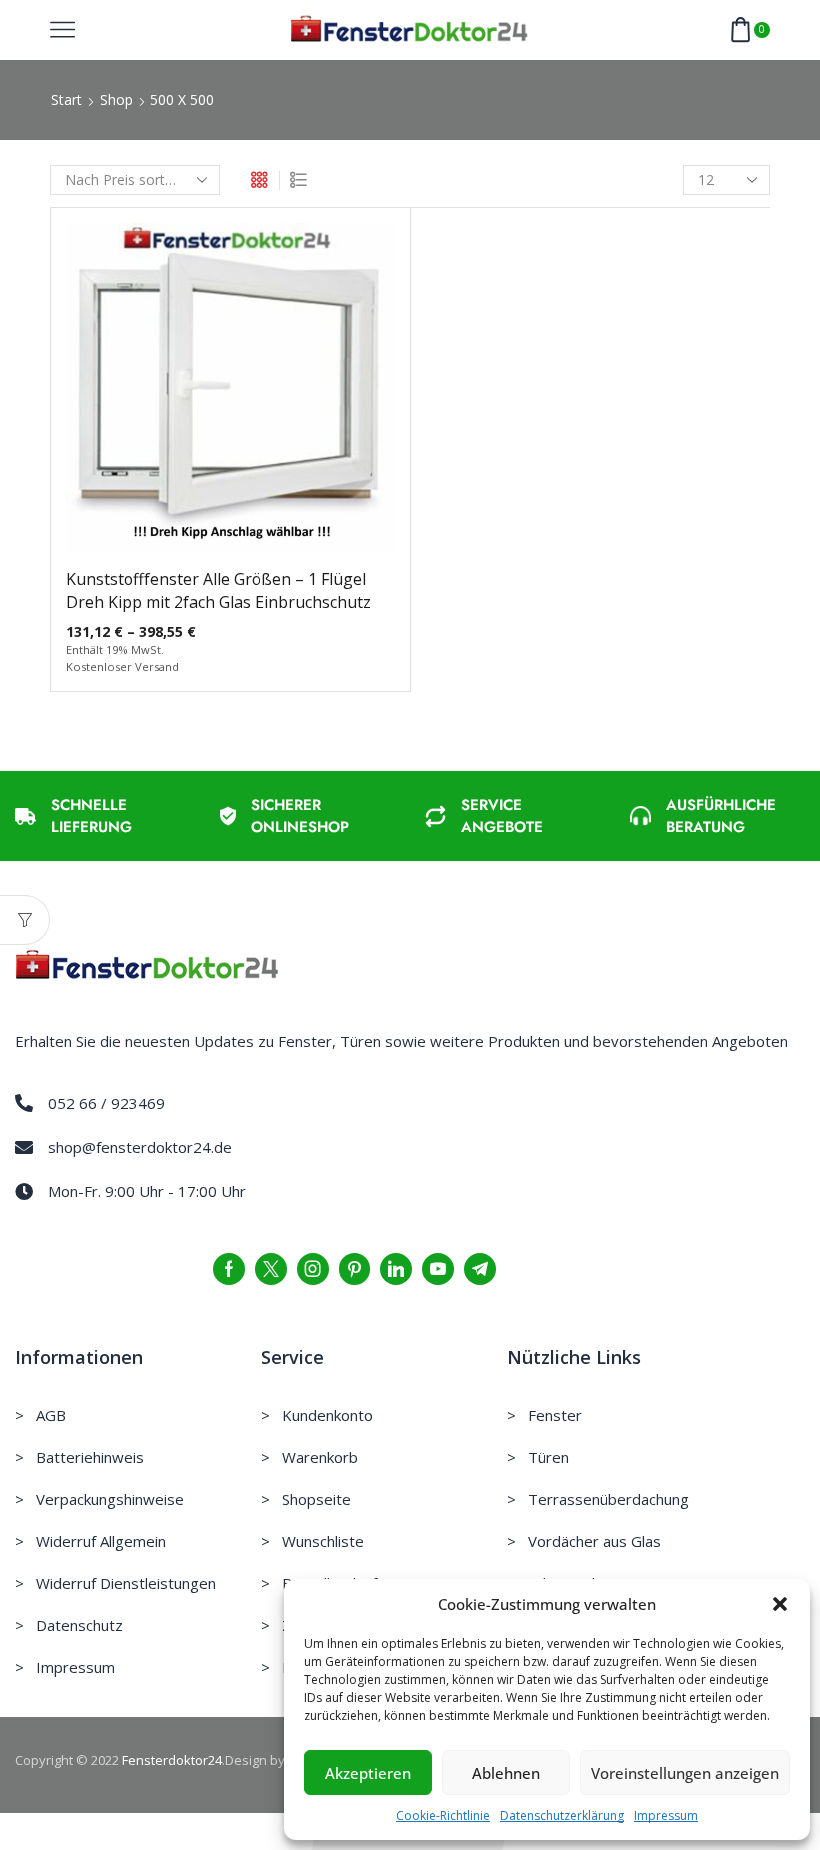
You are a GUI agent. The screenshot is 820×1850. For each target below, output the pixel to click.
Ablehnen (506, 1773)
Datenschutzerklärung (562, 1815)
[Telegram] (480, 1269)
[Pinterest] (354, 1269)
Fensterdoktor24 (172, 1760)
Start (66, 99)
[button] (780, 1604)
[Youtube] (438, 1269)
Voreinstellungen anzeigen (685, 1773)
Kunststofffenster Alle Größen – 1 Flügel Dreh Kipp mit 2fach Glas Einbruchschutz (218, 591)
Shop (116, 99)
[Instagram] (313, 1269)
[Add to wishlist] (189, 395)
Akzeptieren (368, 1773)
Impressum (666, 1815)
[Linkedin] (396, 1269)
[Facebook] (229, 1269)
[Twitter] (271, 1269)
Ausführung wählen (230, 395)
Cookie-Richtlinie (443, 1815)
